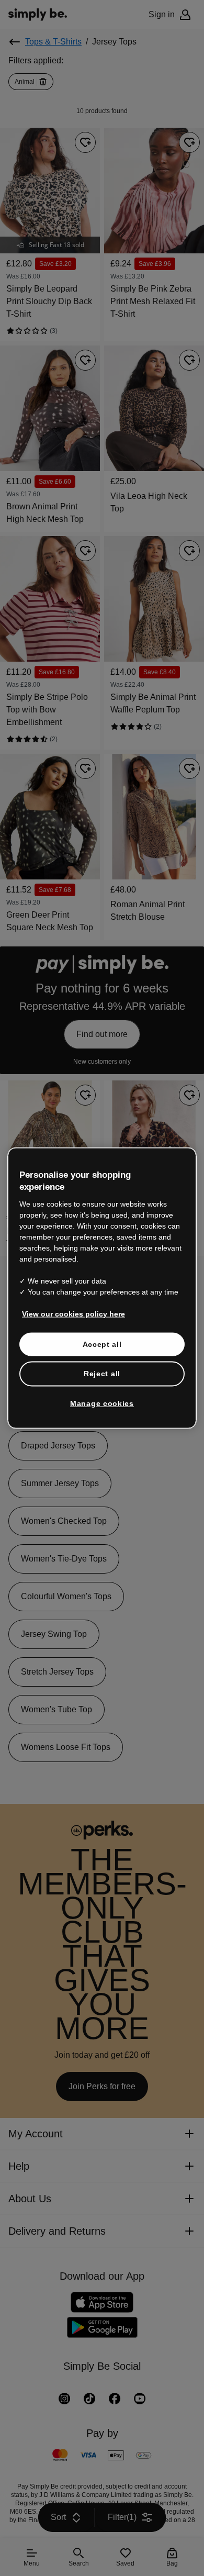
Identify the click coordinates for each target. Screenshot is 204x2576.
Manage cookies (102, 1403)
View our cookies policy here (70, 1313)
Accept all (102, 1344)
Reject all (102, 1374)
